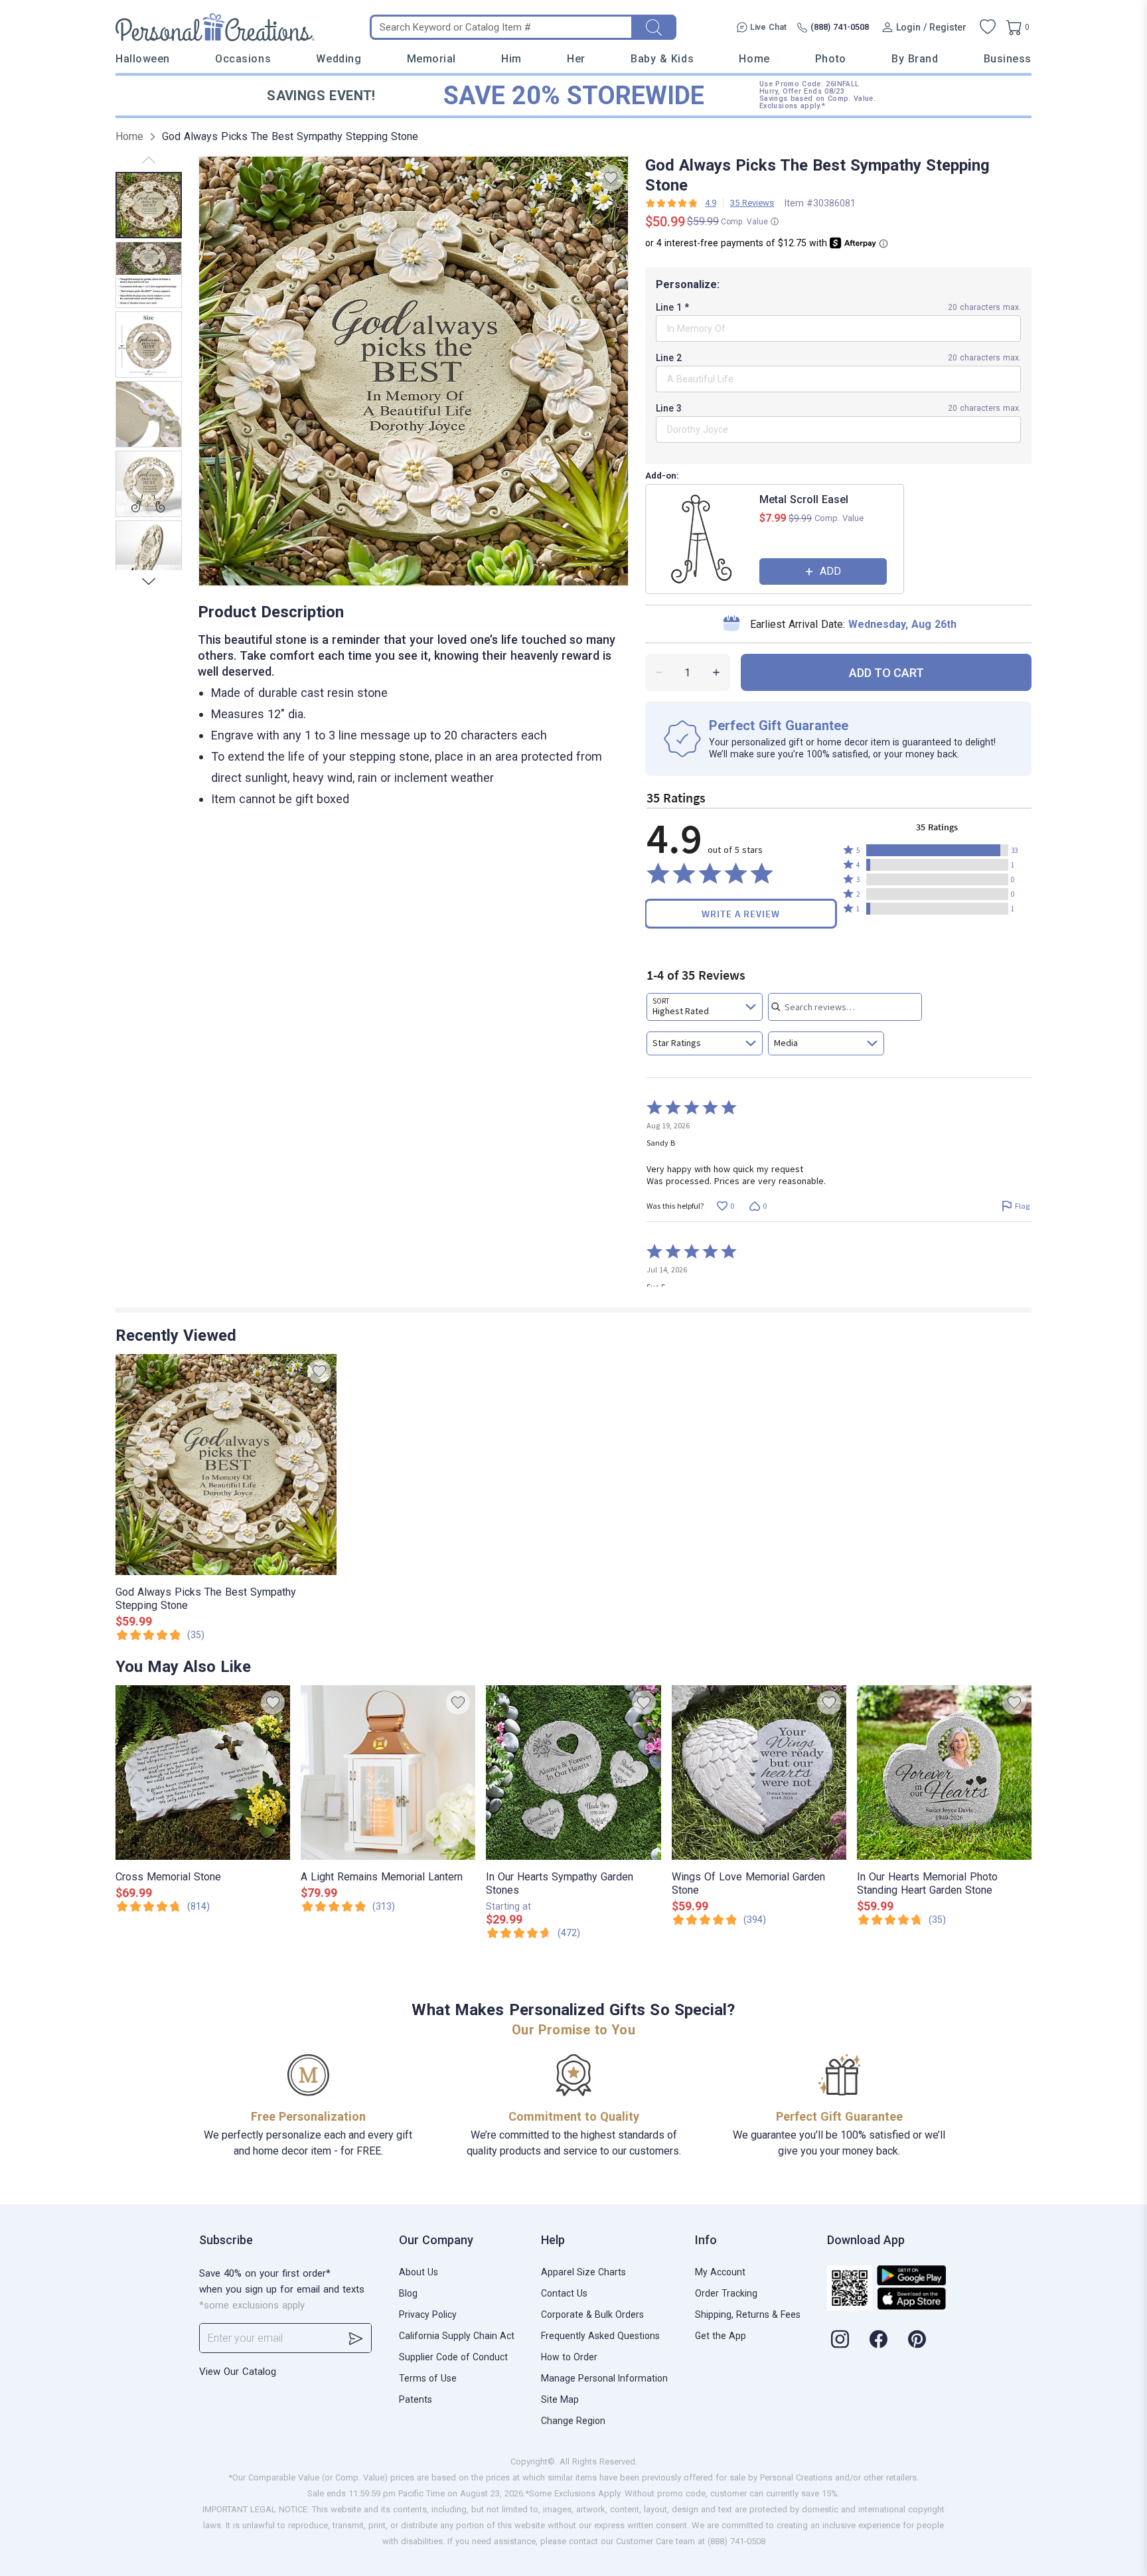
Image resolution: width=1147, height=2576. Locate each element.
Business (1008, 59)
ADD (830, 571)
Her (576, 59)
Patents (416, 2399)
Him (511, 59)
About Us (419, 2272)
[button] (937, 850)
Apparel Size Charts (583, 2272)
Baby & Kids (662, 59)
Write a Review (741, 914)
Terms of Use (428, 2378)
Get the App (721, 2336)
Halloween (143, 59)
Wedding (339, 59)
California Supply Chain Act (457, 2336)
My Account (720, 2272)
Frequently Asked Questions (600, 2336)
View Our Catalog (238, 2372)
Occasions (243, 59)
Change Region (573, 2421)
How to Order (569, 2357)
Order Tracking (726, 2293)
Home (754, 59)
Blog (408, 2293)
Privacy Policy (428, 2314)
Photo (831, 59)
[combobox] (705, 1007)
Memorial (431, 59)
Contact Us (564, 2293)
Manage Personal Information (604, 2378)
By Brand (915, 59)
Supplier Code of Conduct (453, 2357)
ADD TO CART (886, 673)
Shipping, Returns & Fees (748, 2314)
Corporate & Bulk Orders (592, 2314)
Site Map (560, 2399)
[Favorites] (988, 27)
